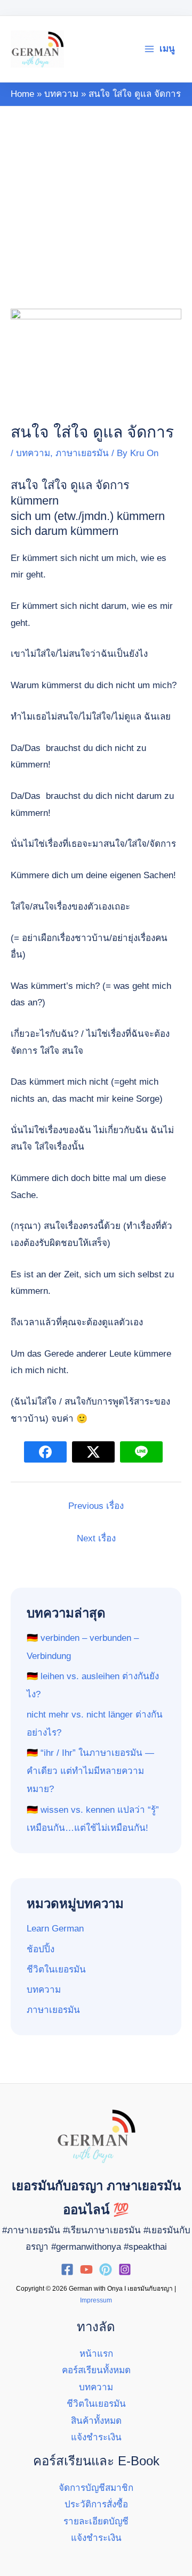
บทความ (33, 453)
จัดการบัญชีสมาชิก (96, 2488)
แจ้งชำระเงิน (96, 2437)
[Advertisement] (96, 208)
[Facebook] (67, 2269)
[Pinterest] (106, 2269)
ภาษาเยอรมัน (82, 453)
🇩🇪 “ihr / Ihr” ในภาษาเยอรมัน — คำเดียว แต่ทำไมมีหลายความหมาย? (90, 1771)
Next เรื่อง (96, 1538)
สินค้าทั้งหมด (96, 2421)
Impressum (96, 2300)
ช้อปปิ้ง (41, 1949)
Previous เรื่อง (96, 1506)
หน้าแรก (96, 2354)
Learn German (55, 1929)
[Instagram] (125, 2269)
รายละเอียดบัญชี (96, 2521)
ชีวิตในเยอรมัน (56, 1970)
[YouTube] (86, 2269)
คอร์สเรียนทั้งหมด (96, 2370)
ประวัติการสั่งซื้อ (96, 2504)
